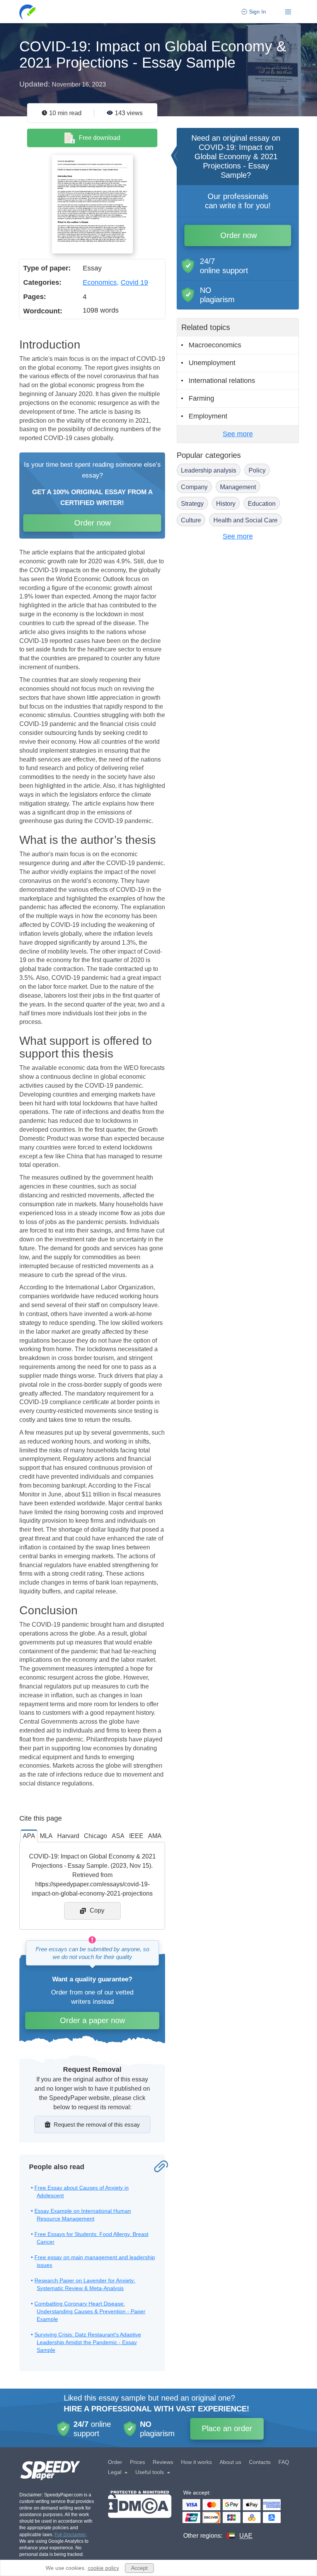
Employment (208, 416)
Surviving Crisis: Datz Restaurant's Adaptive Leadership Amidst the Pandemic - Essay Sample (88, 2342)
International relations (222, 381)
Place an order (227, 2428)
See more (238, 434)
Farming (201, 398)
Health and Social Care (245, 520)
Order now (92, 523)
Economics (100, 282)
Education (262, 504)
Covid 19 (134, 282)
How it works (196, 2462)
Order (115, 2462)
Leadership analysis (209, 470)
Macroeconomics (215, 345)
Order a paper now (92, 2020)
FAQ (284, 2462)
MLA (46, 1836)
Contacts (260, 2462)
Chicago (95, 1836)
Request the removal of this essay (97, 2125)
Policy (257, 470)
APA (29, 1836)
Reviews (163, 2462)
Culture (191, 520)
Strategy (192, 504)
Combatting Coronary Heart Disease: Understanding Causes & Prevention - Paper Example (90, 2311)
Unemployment (212, 363)
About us (230, 2462)
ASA (118, 1836)
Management (238, 487)
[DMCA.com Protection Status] (140, 2515)
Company (194, 487)
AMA (155, 1836)
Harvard (68, 1836)
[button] (28, 12)
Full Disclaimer (70, 2535)
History (226, 504)
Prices (137, 2462)
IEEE (136, 1836)
